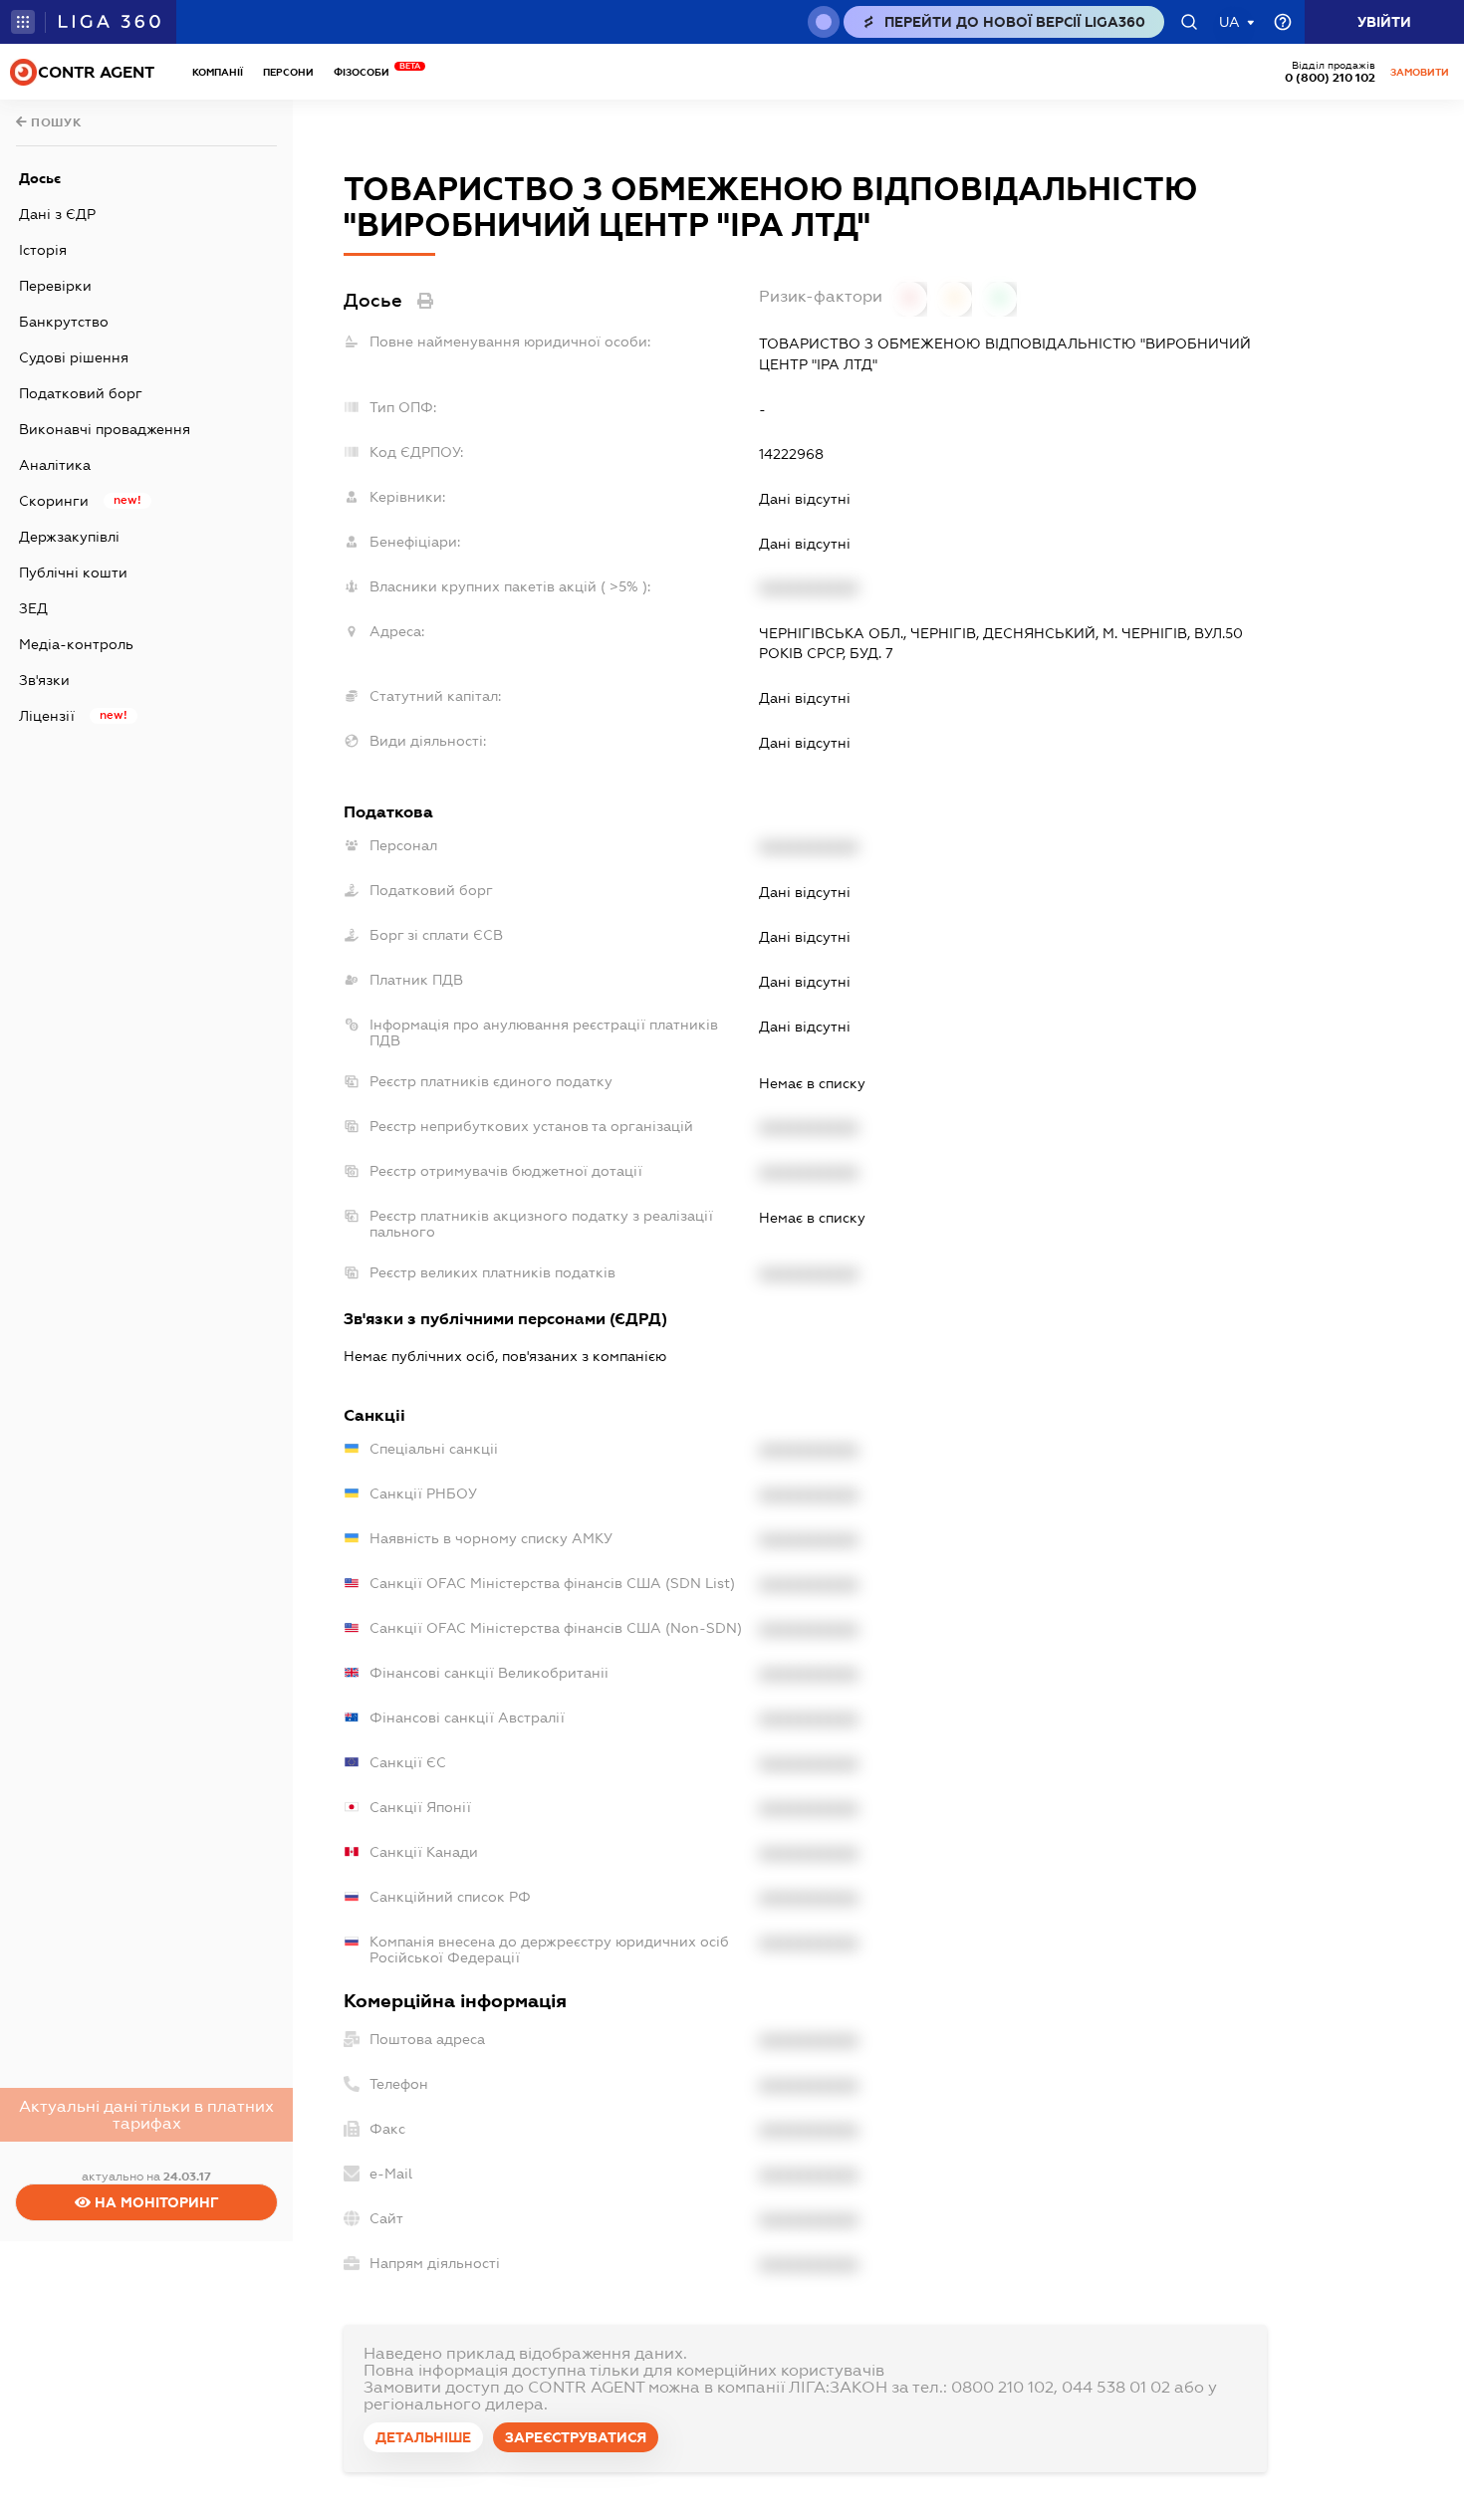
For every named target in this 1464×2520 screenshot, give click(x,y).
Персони (288, 72)
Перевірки (55, 286)
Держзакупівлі (69, 537)
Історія (43, 250)
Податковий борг (81, 393)
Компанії (218, 72)
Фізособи (366, 72)
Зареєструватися (576, 2437)
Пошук (55, 122)
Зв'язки (44, 680)
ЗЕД (33, 608)
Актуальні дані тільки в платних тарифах (146, 2115)
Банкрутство (64, 322)
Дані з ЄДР (57, 214)
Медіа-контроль (76, 644)
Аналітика (55, 465)
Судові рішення (74, 357)
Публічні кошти (73, 573)
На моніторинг (155, 2202)
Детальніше (423, 2437)
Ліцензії (47, 716)
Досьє (40, 178)
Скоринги (54, 501)
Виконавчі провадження (105, 429)
